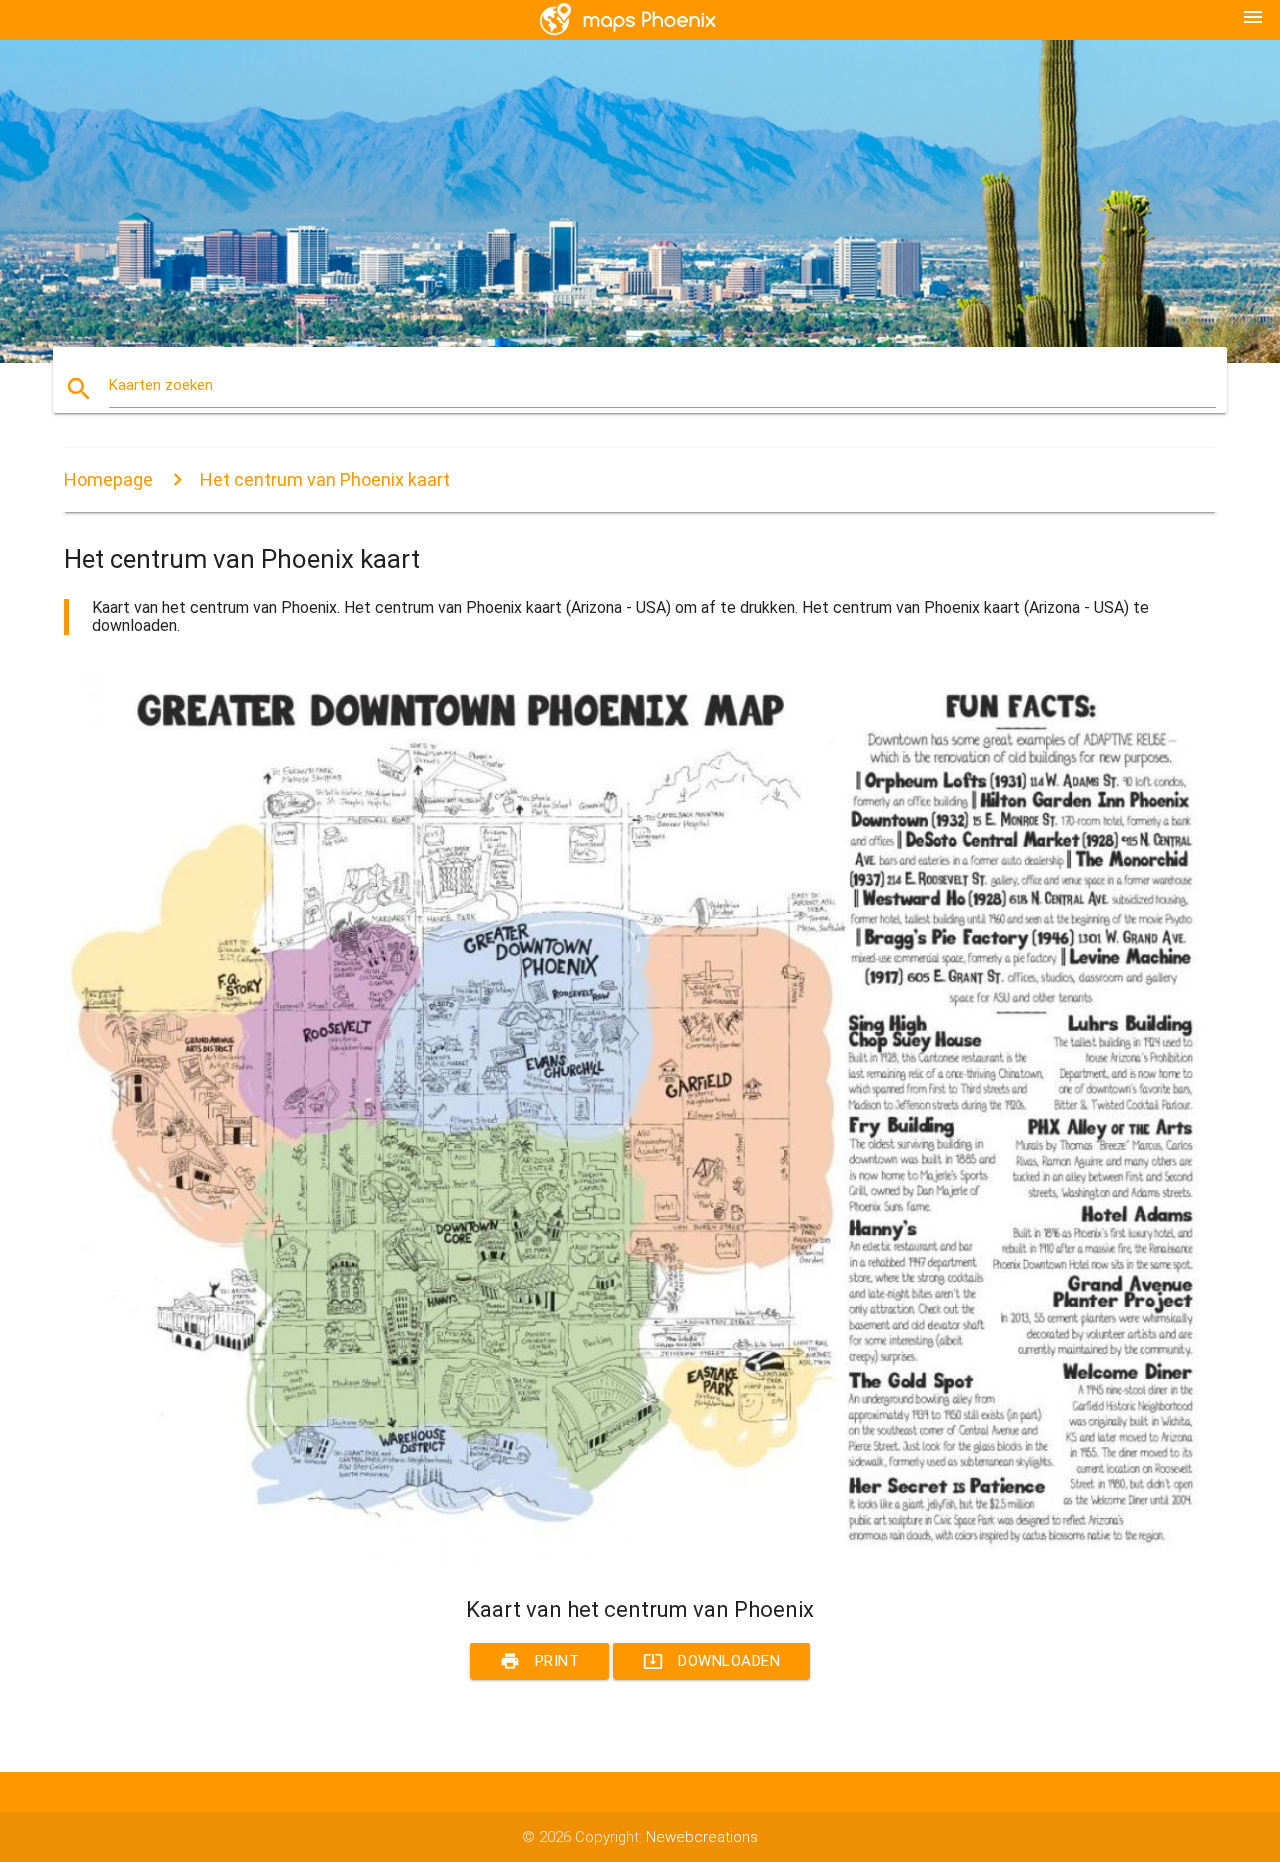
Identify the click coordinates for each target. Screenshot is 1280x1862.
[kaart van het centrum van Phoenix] (640, 1559)
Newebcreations (702, 1837)
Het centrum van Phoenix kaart (325, 479)
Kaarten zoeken (161, 385)
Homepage (108, 479)
